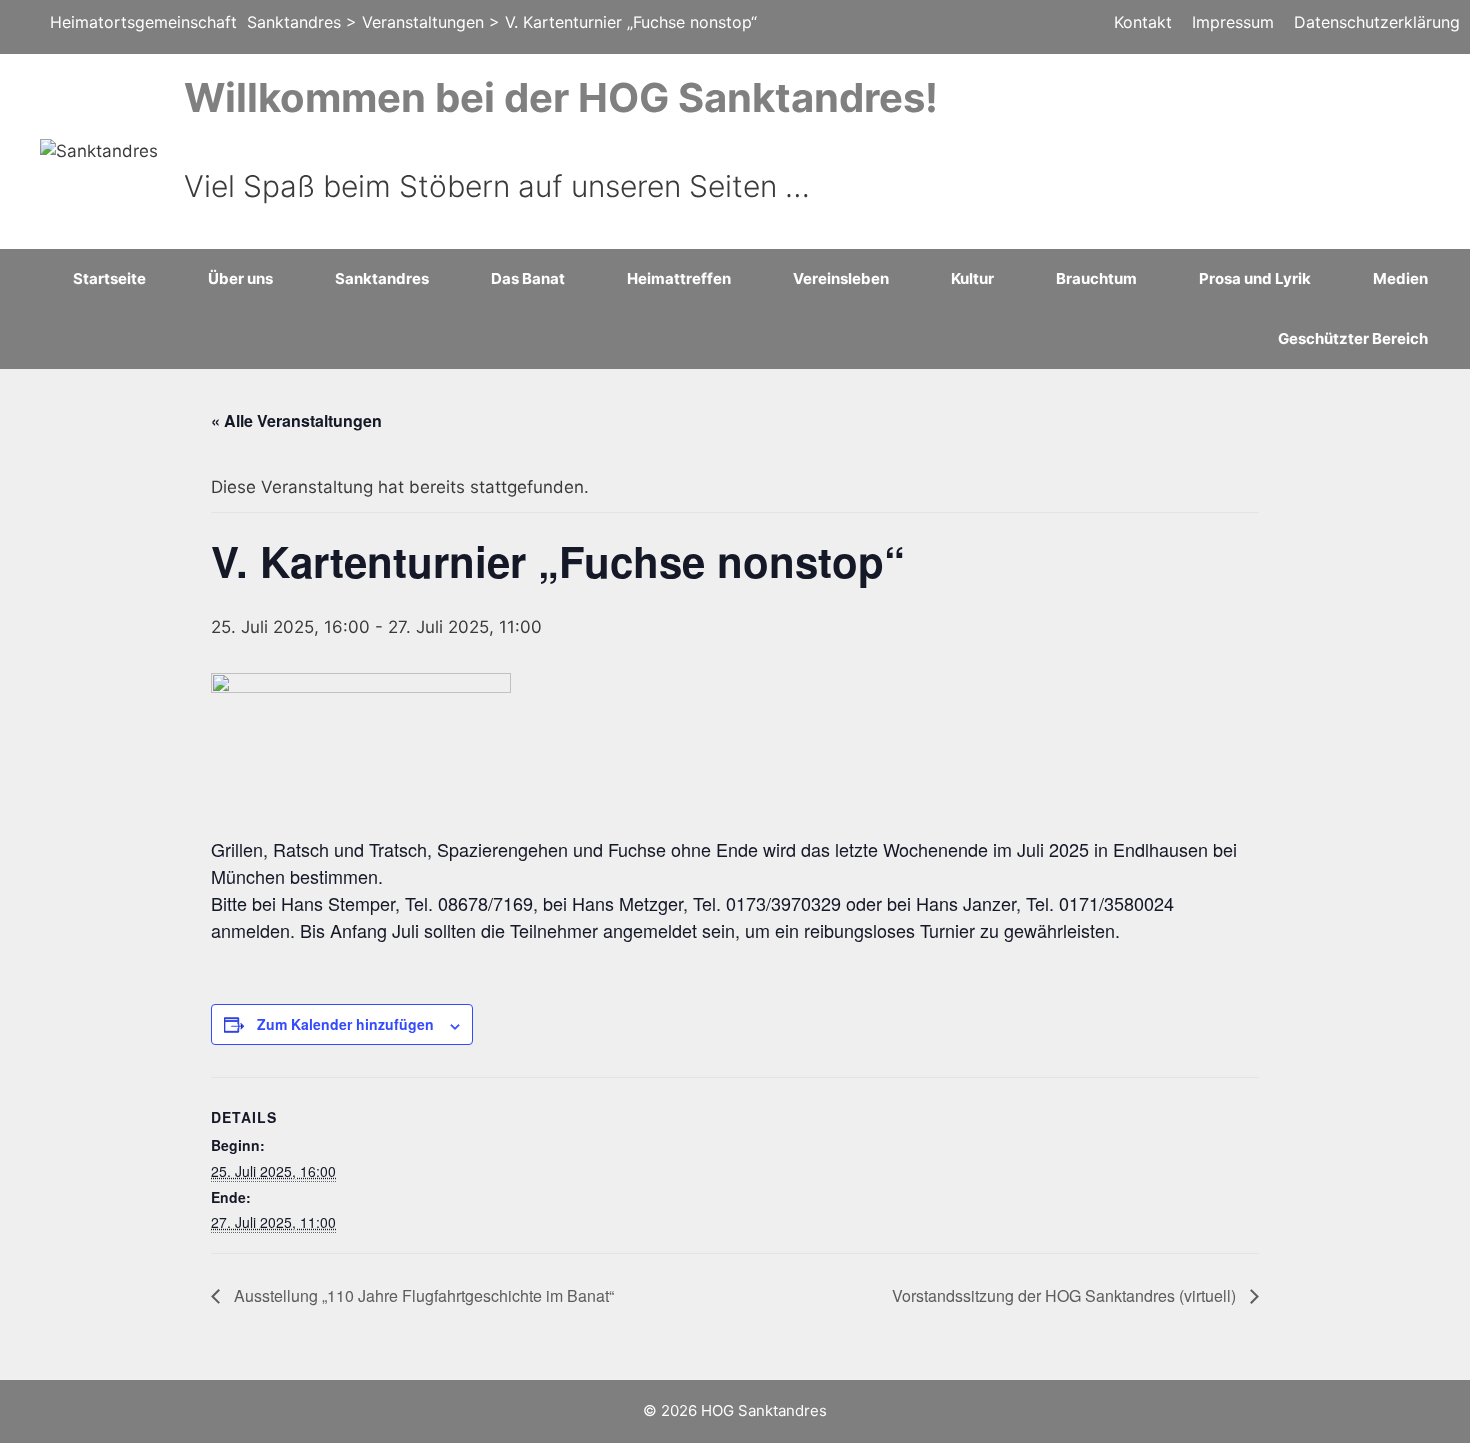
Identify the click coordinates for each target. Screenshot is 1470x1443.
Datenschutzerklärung (1377, 22)
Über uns (240, 278)
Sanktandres (382, 278)
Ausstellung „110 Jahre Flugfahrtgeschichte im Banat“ (422, 1295)
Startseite (109, 278)
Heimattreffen (679, 278)
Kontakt (1143, 22)
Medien (1400, 278)
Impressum (1233, 22)
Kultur (972, 278)
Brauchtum (1096, 278)
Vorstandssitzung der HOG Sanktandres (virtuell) (1066, 1295)
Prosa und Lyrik (1255, 278)
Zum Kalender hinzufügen (345, 1024)
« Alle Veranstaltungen (296, 420)
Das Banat (528, 278)
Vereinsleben (841, 278)
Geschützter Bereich (1353, 338)
